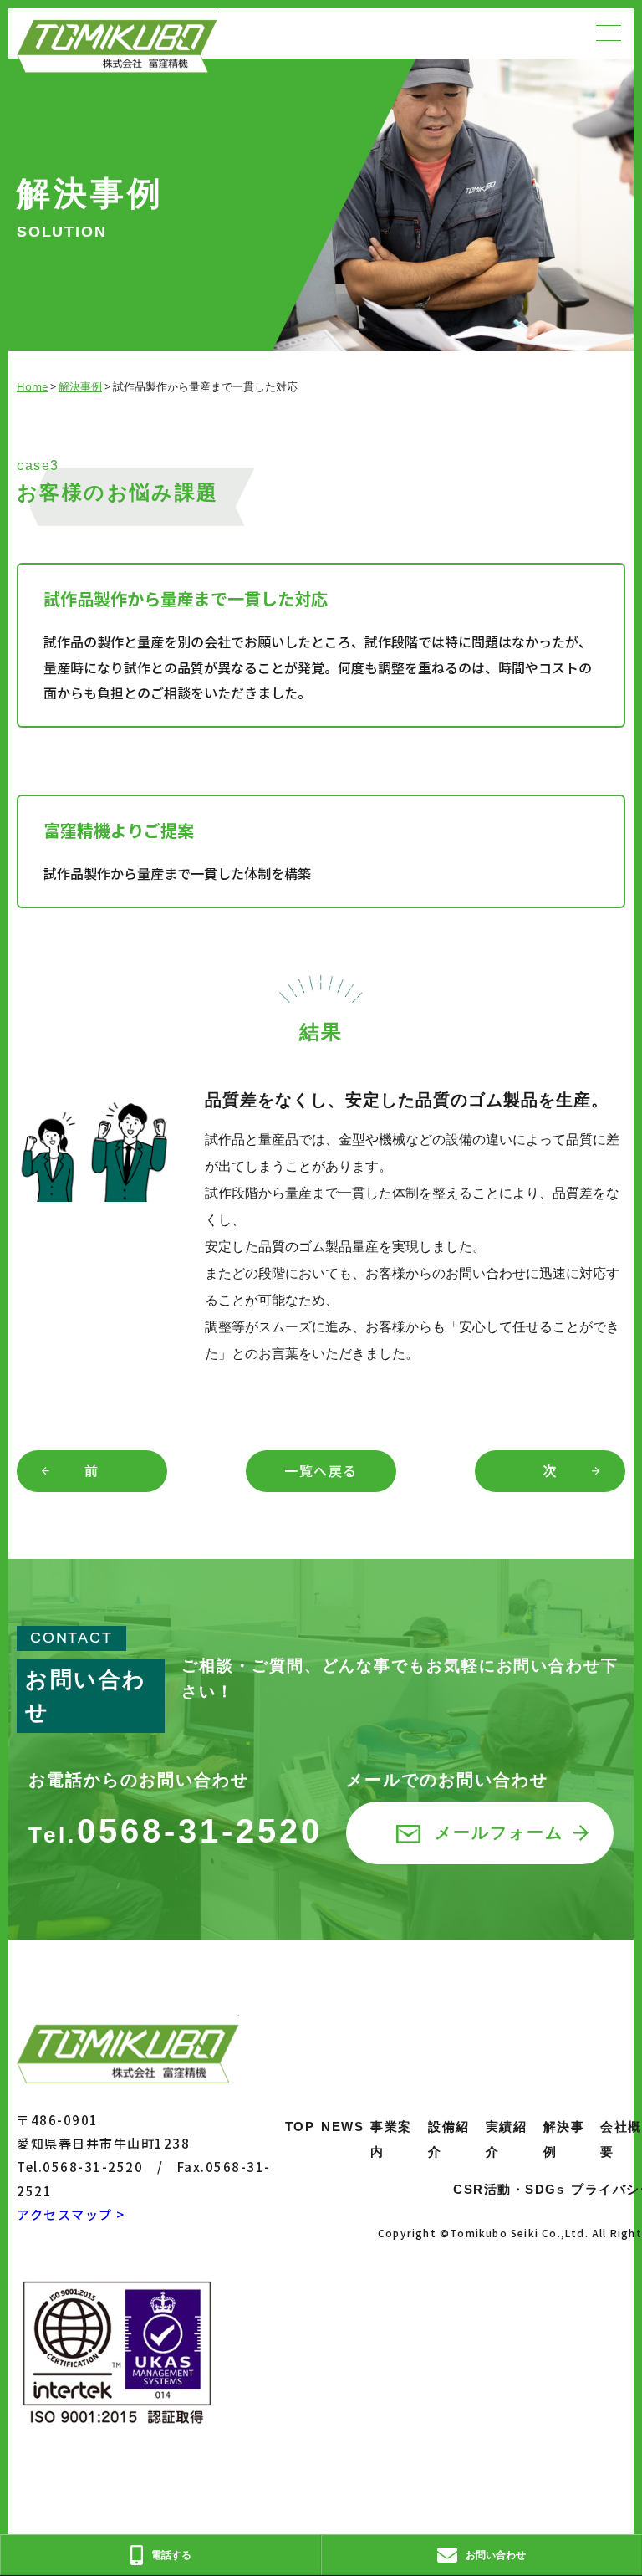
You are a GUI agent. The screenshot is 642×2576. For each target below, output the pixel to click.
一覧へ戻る (321, 1470)
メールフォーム (499, 1832)
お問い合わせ (496, 2555)
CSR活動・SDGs (509, 2189)
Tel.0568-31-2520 (80, 2167)
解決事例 (80, 386)
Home (32, 386)
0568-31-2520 (176, 1831)
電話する (171, 2555)
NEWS (342, 2126)
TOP (300, 2126)
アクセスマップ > (71, 2214)
